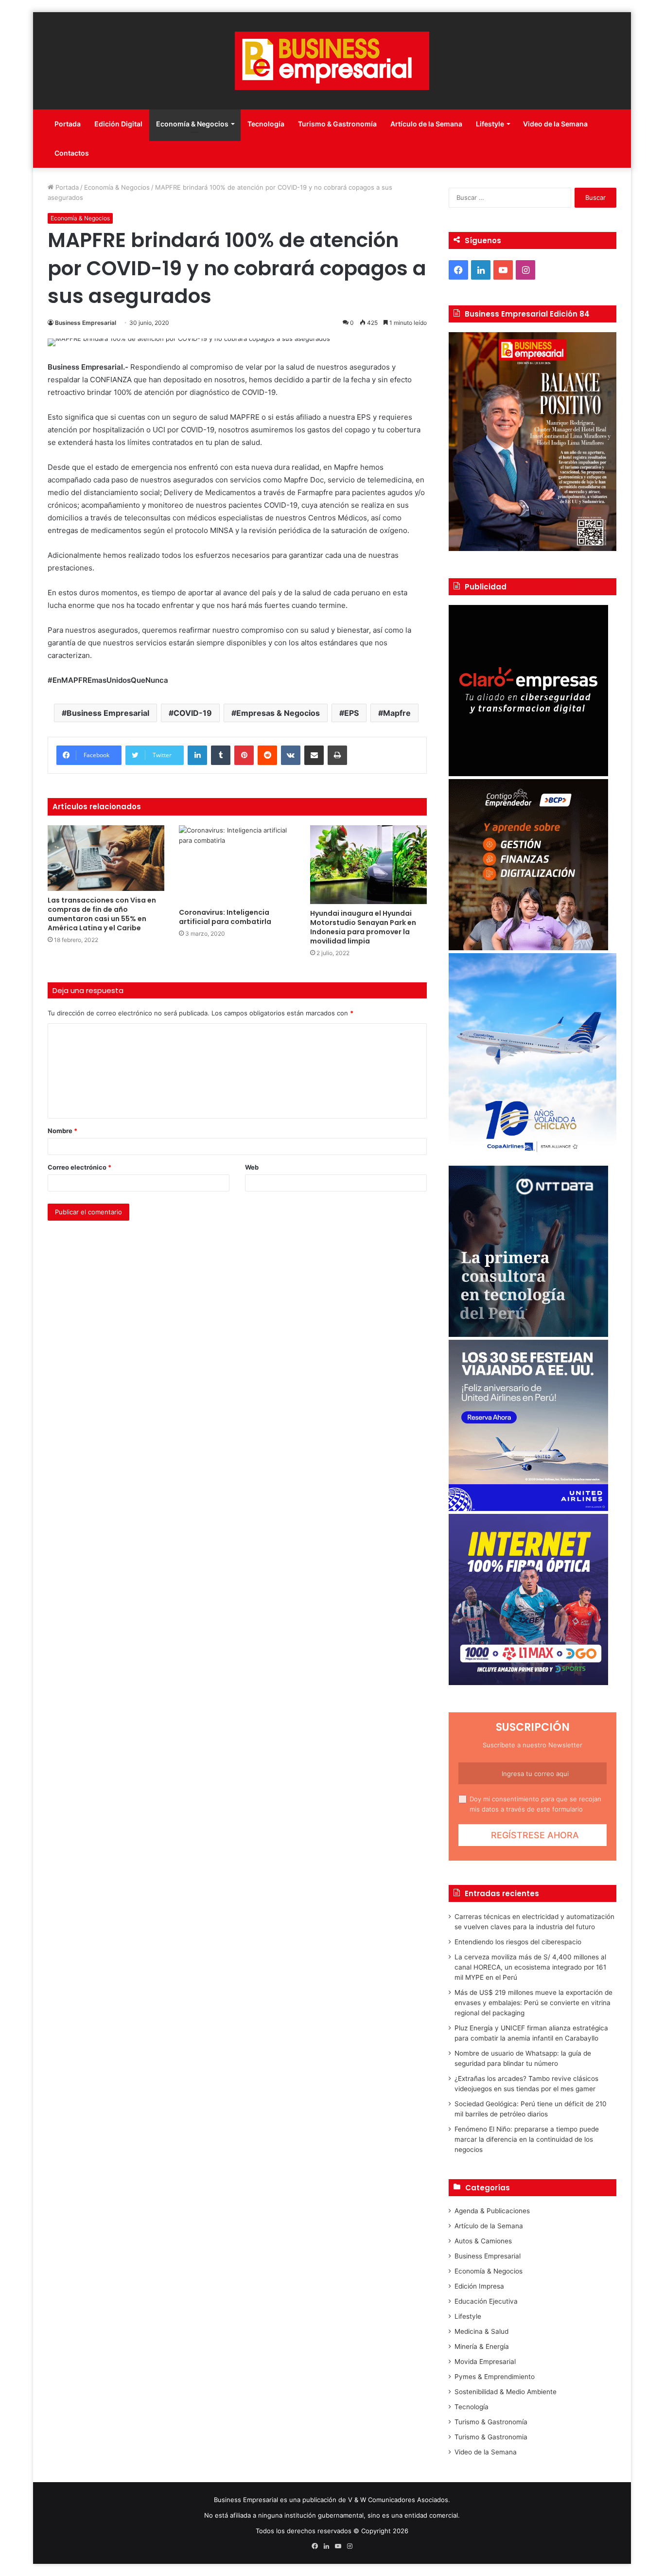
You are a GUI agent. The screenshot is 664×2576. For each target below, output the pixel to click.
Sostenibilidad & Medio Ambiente (506, 2392)
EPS (351, 713)
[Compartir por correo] (314, 755)
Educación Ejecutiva (486, 2301)
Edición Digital (118, 124)
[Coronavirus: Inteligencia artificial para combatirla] (237, 864)
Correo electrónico (79, 1167)
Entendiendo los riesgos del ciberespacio (518, 1942)
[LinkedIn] (197, 755)
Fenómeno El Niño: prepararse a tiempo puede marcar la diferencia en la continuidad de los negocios (527, 2139)
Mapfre (397, 713)
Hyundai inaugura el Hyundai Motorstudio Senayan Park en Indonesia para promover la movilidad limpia (363, 927)
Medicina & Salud (481, 2331)
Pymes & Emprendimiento (495, 2377)
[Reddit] (267, 755)
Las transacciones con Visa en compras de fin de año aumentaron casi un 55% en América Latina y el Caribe (102, 914)
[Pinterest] (244, 755)
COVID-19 (193, 713)
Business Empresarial (86, 323)
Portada (68, 124)
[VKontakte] (291, 755)
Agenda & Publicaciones (492, 2211)
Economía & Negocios (192, 124)
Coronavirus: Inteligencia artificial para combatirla (225, 917)
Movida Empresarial (485, 2362)
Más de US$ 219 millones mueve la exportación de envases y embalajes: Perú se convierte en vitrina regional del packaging (533, 2003)
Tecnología (266, 124)
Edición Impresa (479, 2286)
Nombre (62, 1131)
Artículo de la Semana (426, 124)
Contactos (72, 153)
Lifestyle (490, 124)
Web (252, 1167)
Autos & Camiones (483, 2241)
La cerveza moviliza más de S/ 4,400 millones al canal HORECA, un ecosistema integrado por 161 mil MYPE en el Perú (530, 1967)
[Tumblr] (221, 755)
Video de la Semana (555, 124)
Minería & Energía (482, 2346)
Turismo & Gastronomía (337, 124)
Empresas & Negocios (278, 713)
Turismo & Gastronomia (491, 2437)
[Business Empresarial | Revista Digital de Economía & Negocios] (332, 61)
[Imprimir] (337, 755)
